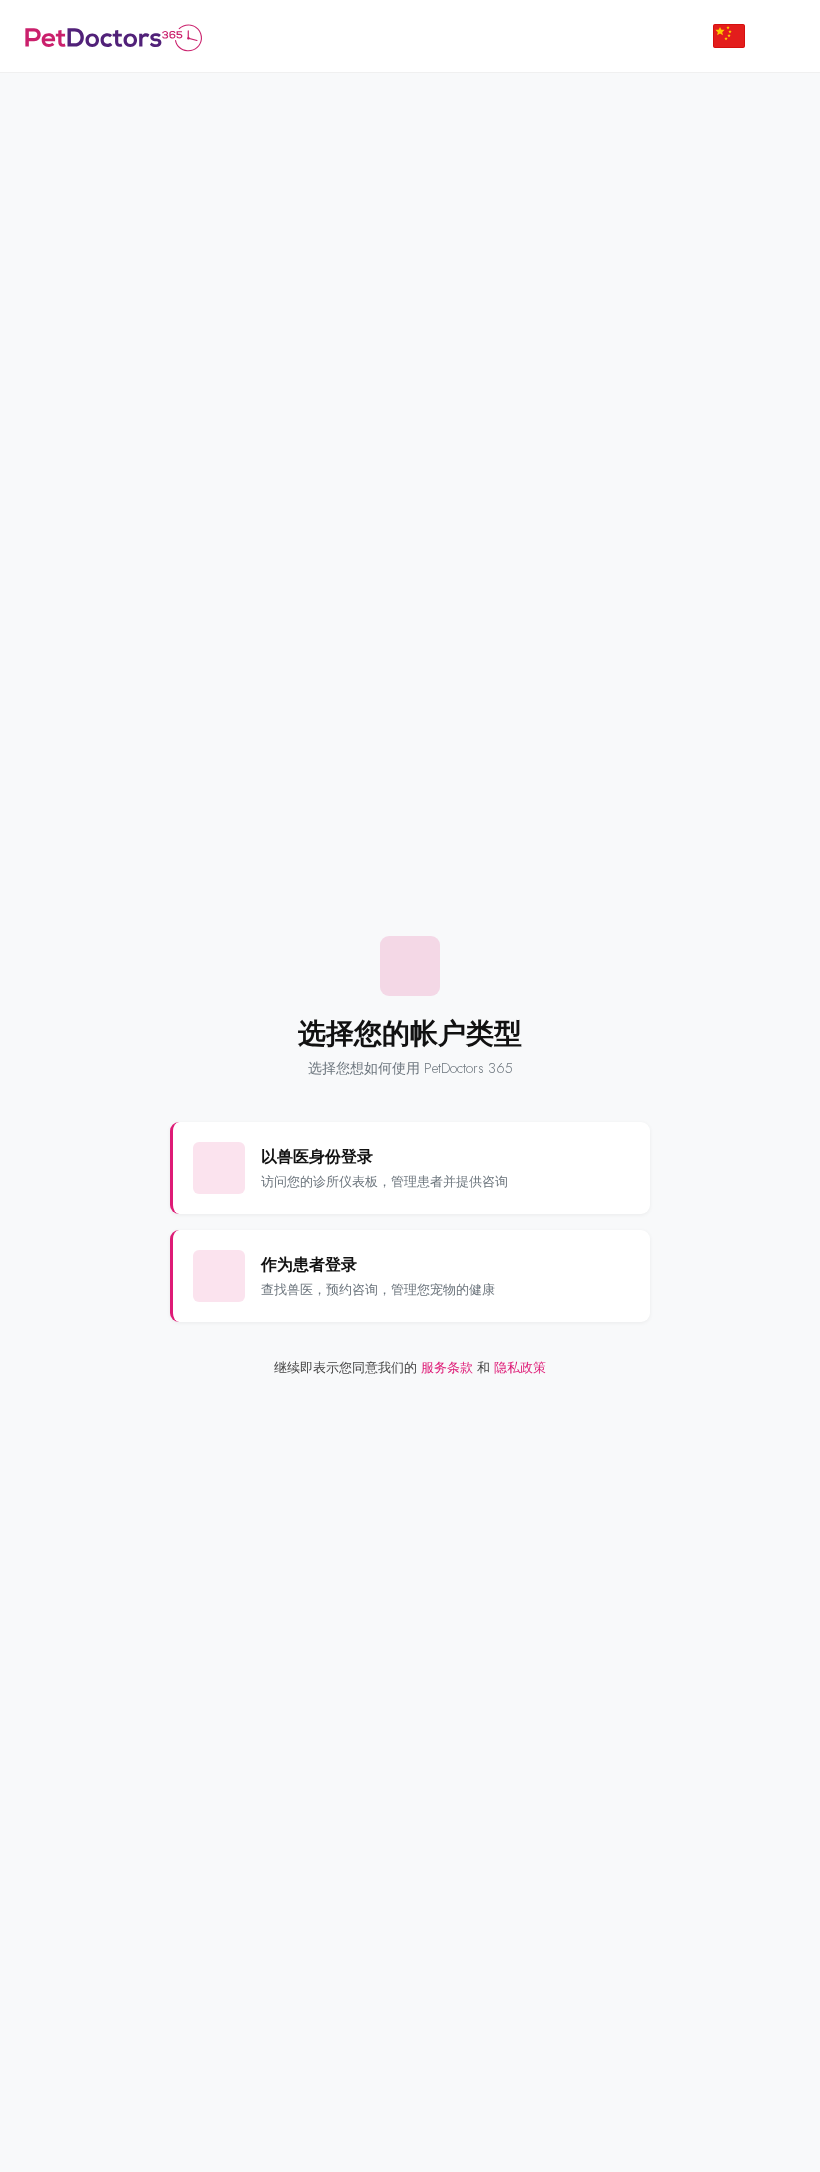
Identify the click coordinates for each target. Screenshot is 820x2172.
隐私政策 (520, 1367)
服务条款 (447, 1367)
